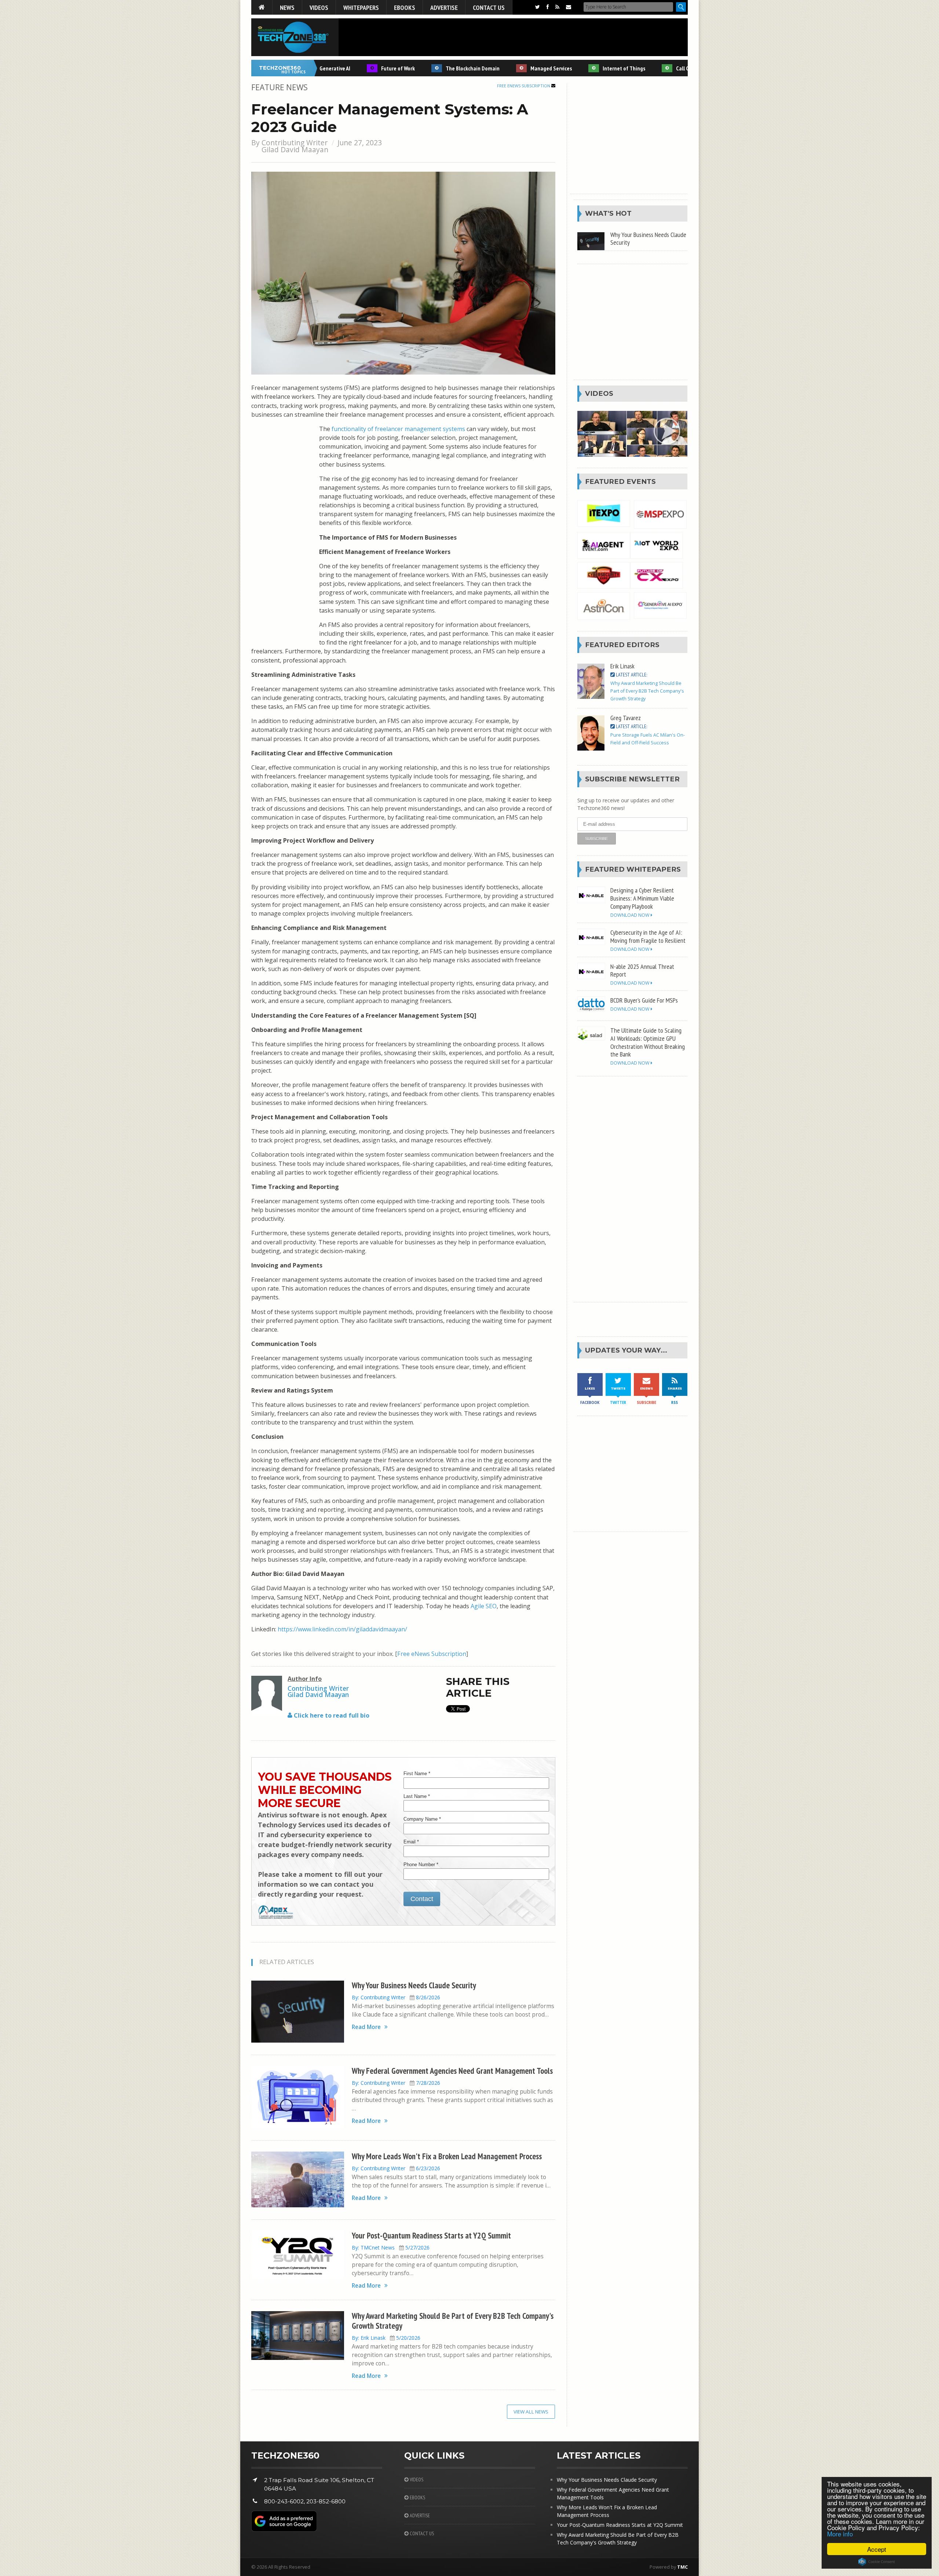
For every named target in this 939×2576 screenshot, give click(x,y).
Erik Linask (622, 666)
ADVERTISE (419, 2515)
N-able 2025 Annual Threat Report (642, 970)
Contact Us (489, 7)
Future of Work (352, 68)
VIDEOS (416, 2480)
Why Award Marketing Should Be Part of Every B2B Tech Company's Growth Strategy (453, 2321)
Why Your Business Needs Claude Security (414, 1985)
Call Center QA (647, 68)
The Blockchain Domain (427, 68)
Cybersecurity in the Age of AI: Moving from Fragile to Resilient (648, 936)
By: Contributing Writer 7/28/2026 (396, 2083)
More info (840, 2534)
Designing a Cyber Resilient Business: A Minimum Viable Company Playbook (642, 898)
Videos (319, 7)
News (287, 7)
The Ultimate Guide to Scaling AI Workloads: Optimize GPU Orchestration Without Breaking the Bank (648, 1042)
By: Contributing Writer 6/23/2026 (396, 2168)
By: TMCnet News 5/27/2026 (391, 2247)
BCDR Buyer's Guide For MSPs (644, 1000)
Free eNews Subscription (524, 86)
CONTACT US (421, 2533)
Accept (877, 2549)
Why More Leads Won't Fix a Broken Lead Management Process (447, 2156)
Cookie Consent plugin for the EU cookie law (877, 2562)
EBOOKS (417, 2497)
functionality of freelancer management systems (398, 429)
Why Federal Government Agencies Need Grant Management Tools (452, 2071)
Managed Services (506, 68)
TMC (682, 2567)
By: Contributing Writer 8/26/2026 (396, 1997)
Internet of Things (578, 68)
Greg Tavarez (626, 718)
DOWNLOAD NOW (631, 915)
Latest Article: (631, 675)
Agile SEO (484, 1606)
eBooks (405, 7)
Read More (366, 2027)
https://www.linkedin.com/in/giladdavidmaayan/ (342, 1629)
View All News (531, 2412)
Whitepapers (361, 7)
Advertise (444, 7)
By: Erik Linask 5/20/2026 (386, 2338)
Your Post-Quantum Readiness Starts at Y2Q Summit (431, 2235)
